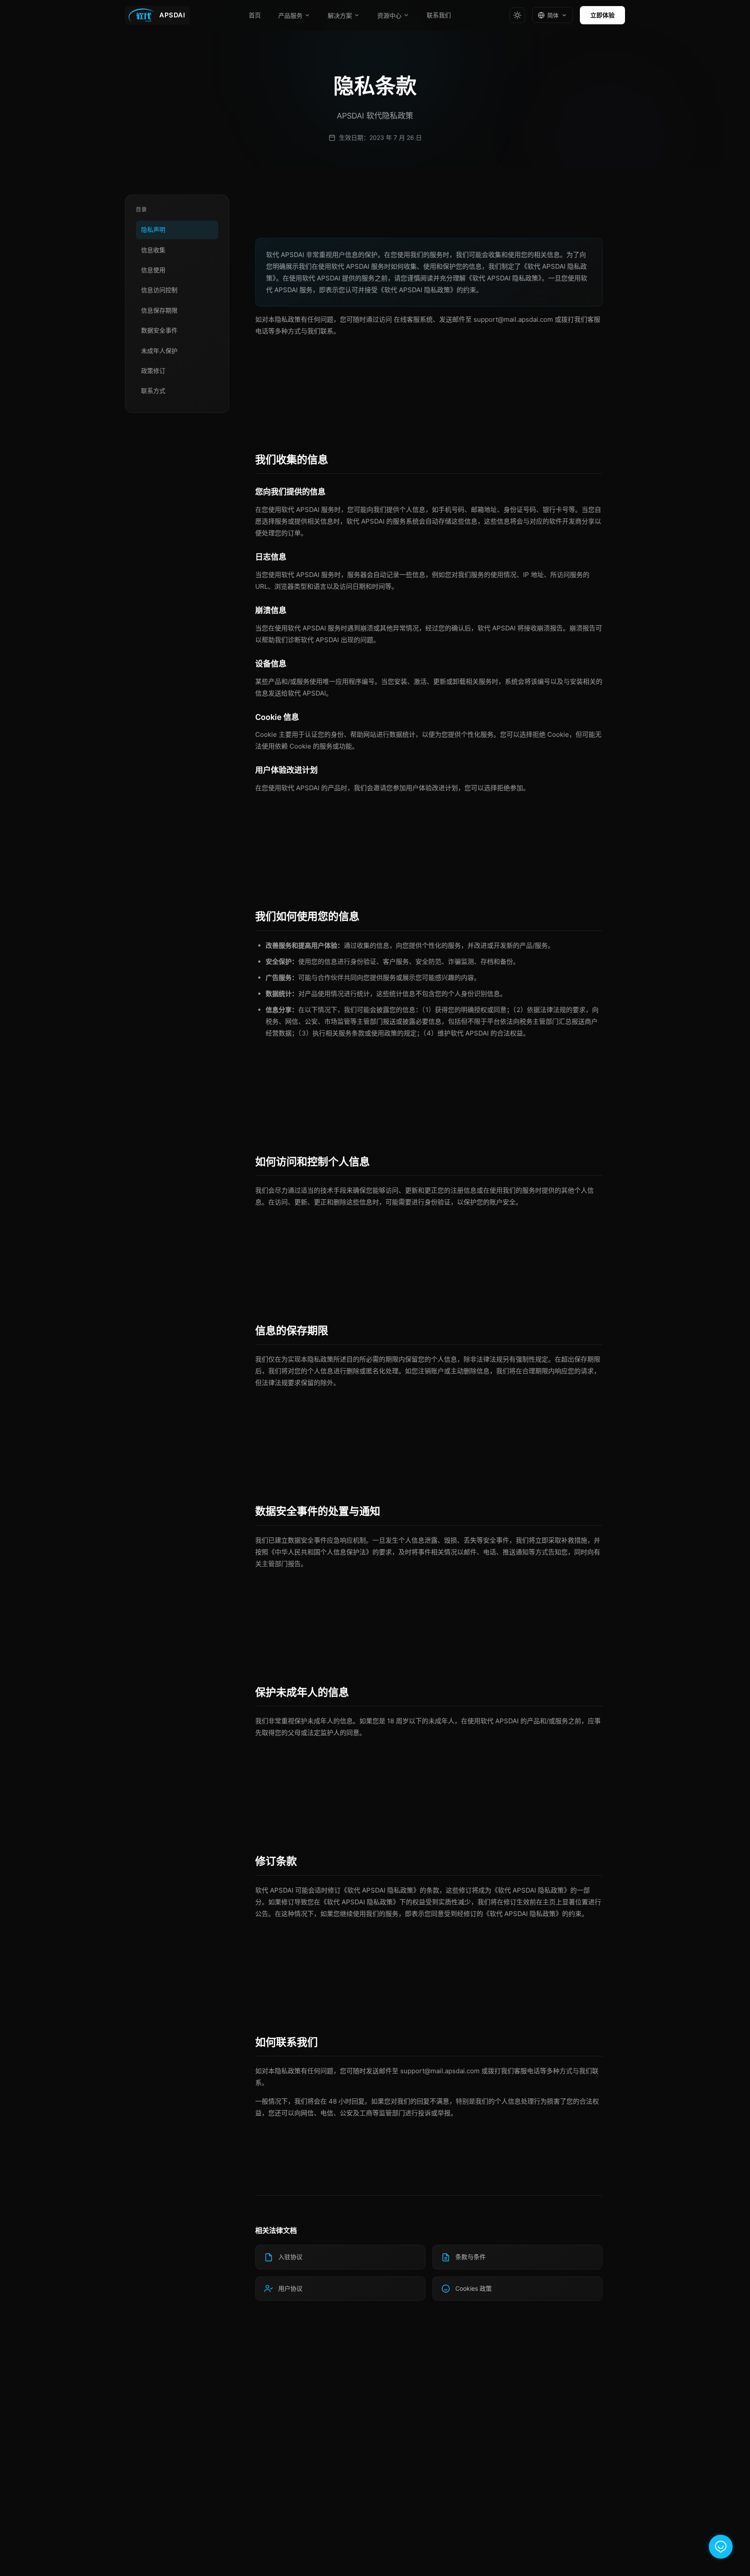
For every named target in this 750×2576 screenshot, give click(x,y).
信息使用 (153, 270)
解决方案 (340, 16)
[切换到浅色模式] (517, 15)
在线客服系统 (413, 319)
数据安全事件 (159, 330)
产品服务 (290, 16)
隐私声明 (153, 229)
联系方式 (153, 391)
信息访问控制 (159, 290)
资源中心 (389, 16)
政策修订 (153, 371)
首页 (255, 15)
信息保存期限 (159, 310)
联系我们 (439, 15)
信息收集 (153, 250)
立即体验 (602, 15)
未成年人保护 (159, 351)
